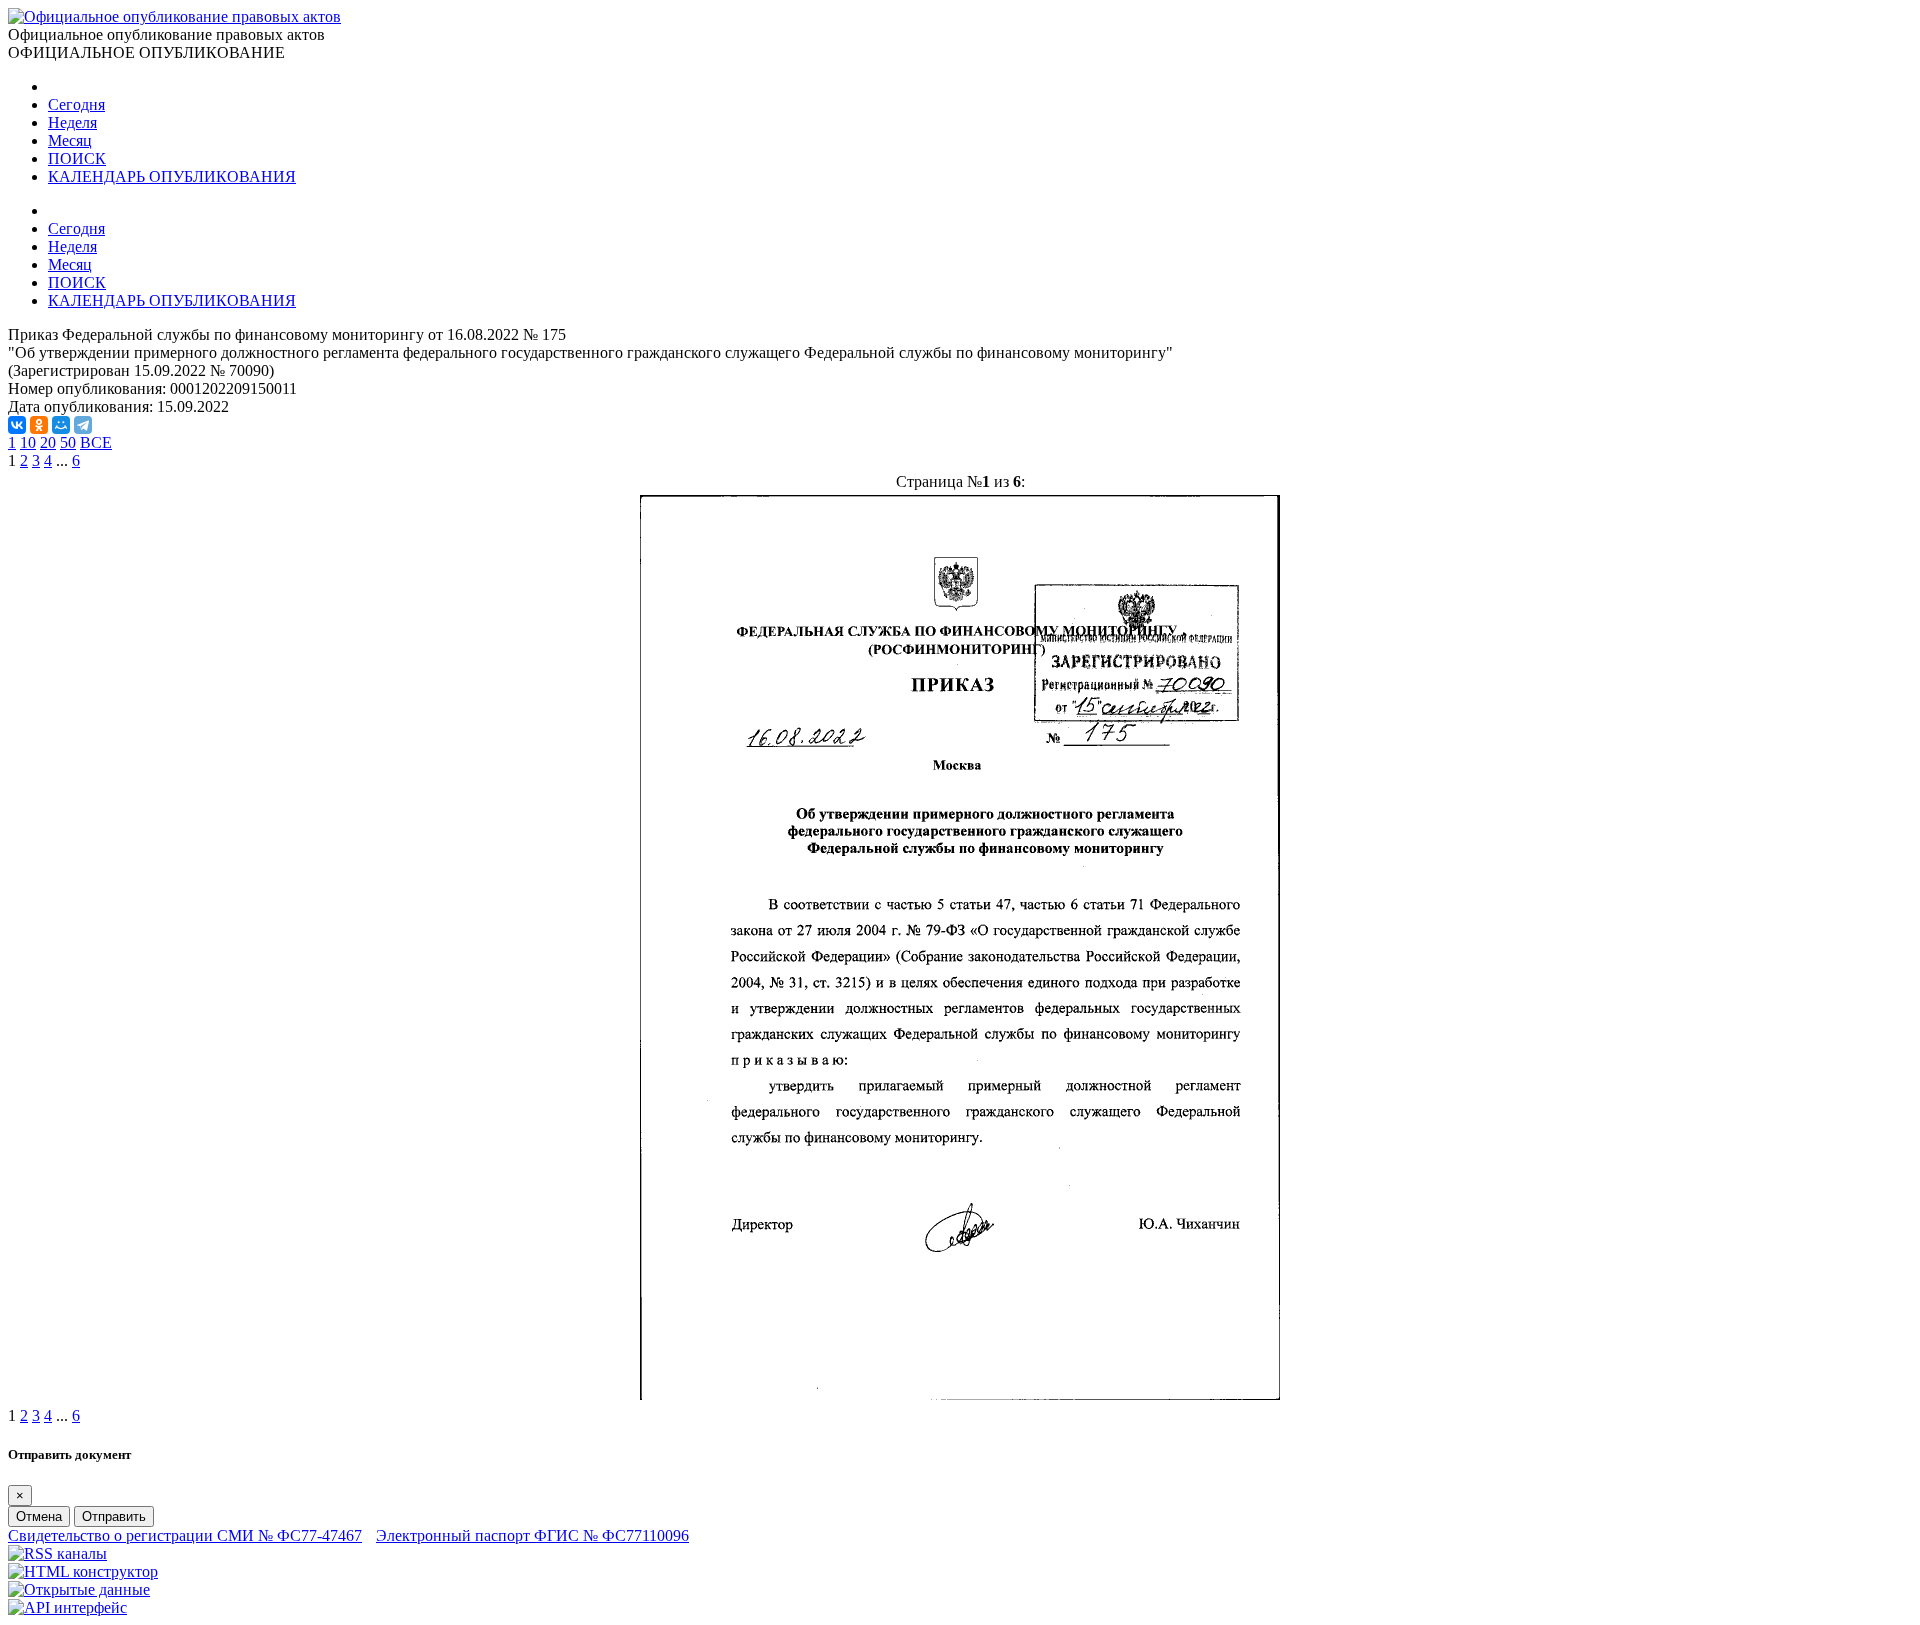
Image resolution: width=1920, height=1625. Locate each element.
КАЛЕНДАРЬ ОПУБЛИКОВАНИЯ (172, 176)
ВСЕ (96, 442)
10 (28, 442)
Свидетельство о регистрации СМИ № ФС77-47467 (185, 1535)
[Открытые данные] (79, 1589)
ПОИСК (77, 158)
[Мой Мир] (61, 425)
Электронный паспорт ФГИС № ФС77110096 (532, 1535)
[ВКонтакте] (17, 425)
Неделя (72, 122)
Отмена (39, 1516)
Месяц (70, 140)
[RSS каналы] (57, 1553)
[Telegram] (83, 425)
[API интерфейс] (67, 1607)
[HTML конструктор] (83, 1571)
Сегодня (76, 104)
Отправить (114, 1516)
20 (48, 442)
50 (68, 442)
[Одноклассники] (39, 425)
